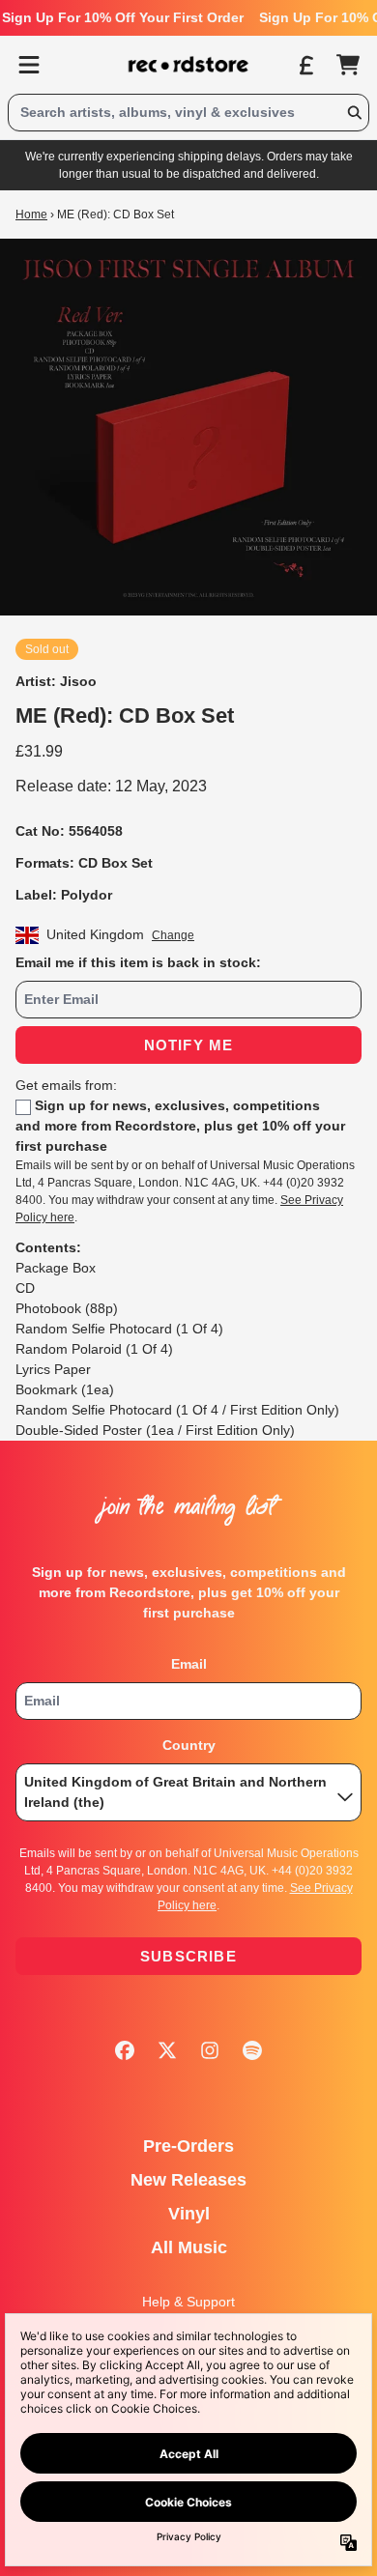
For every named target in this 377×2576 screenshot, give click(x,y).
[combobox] (188, 113)
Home (31, 215)
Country (189, 1745)
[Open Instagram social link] (210, 2050)
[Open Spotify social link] (252, 2050)
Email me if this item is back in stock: (138, 962)
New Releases (188, 2180)
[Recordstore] (188, 65)
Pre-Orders (188, 2146)
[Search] (354, 113)
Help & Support (188, 2302)
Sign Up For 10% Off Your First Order (123, 17)
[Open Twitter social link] (167, 2050)
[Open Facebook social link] (125, 2050)
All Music (189, 2247)
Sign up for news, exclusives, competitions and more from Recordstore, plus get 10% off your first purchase (180, 1126)
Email (189, 1664)
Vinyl (189, 2214)
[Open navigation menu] (29, 65)
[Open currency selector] (305, 65)
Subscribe (188, 1956)
